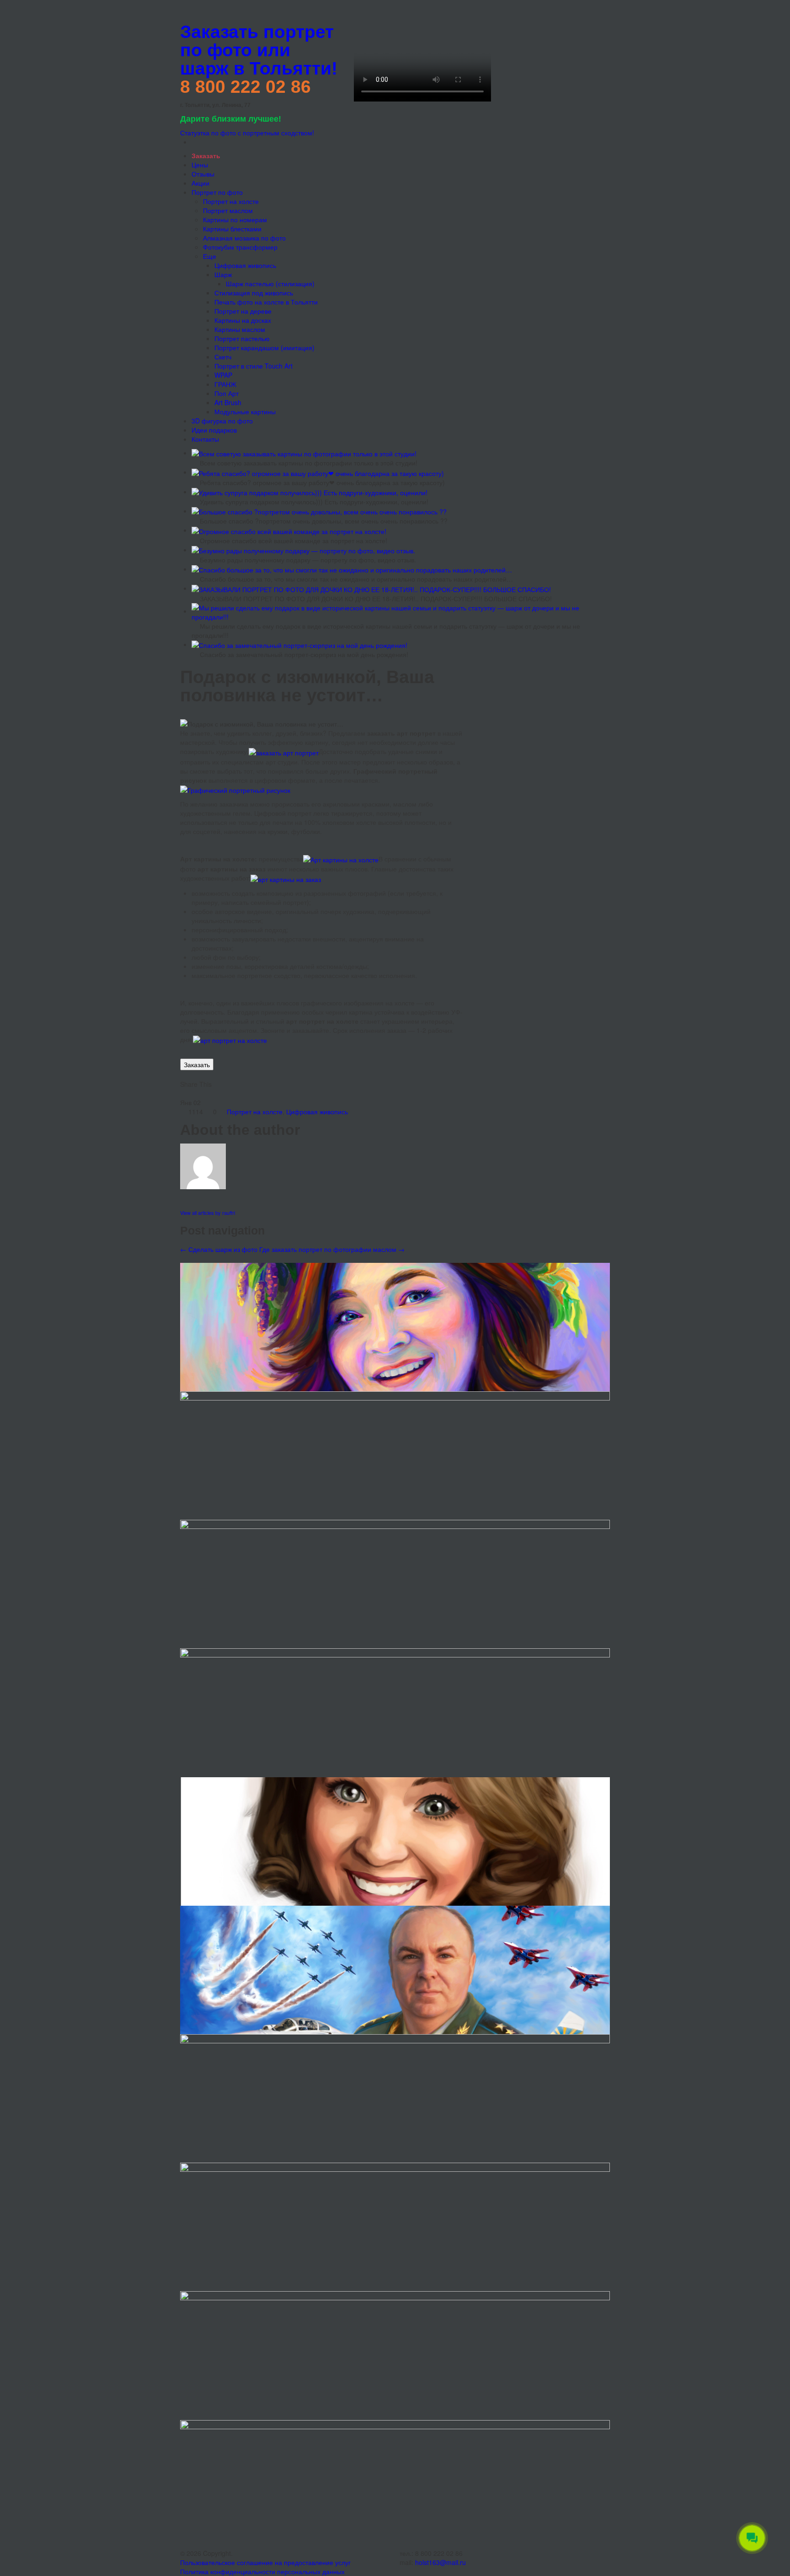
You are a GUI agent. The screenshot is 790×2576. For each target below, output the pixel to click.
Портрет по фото (217, 192)
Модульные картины (245, 412)
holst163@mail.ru (440, 2562)
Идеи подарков (214, 430)
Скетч (223, 357)
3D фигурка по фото (222, 421)
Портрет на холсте (231, 201)
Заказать (197, 1064)
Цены (200, 165)
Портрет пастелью (242, 338)
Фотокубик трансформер (240, 247)
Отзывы (203, 174)
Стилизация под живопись (254, 293)
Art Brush (228, 402)
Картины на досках (243, 320)
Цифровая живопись (245, 265)
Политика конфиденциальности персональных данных (262, 2571)
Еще (210, 256)
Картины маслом (240, 329)
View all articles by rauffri (208, 1213)
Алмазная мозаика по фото (244, 238)
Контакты (205, 439)
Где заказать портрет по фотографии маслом (332, 1249)
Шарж (223, 274)
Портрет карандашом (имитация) (264, 347)
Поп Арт (227, 393)
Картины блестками (232, 229)
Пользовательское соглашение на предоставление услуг (265, 2562)
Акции (200, 183)
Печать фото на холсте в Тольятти (266, 302)
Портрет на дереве (243, 311)
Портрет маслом (228, 210)
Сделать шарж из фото (219, 1249)
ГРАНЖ (225, 384)
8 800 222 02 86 (246, 87)
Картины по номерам (235, 219)
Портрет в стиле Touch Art (254, 366)
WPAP (223, 375)
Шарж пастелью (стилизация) (270, 283)
